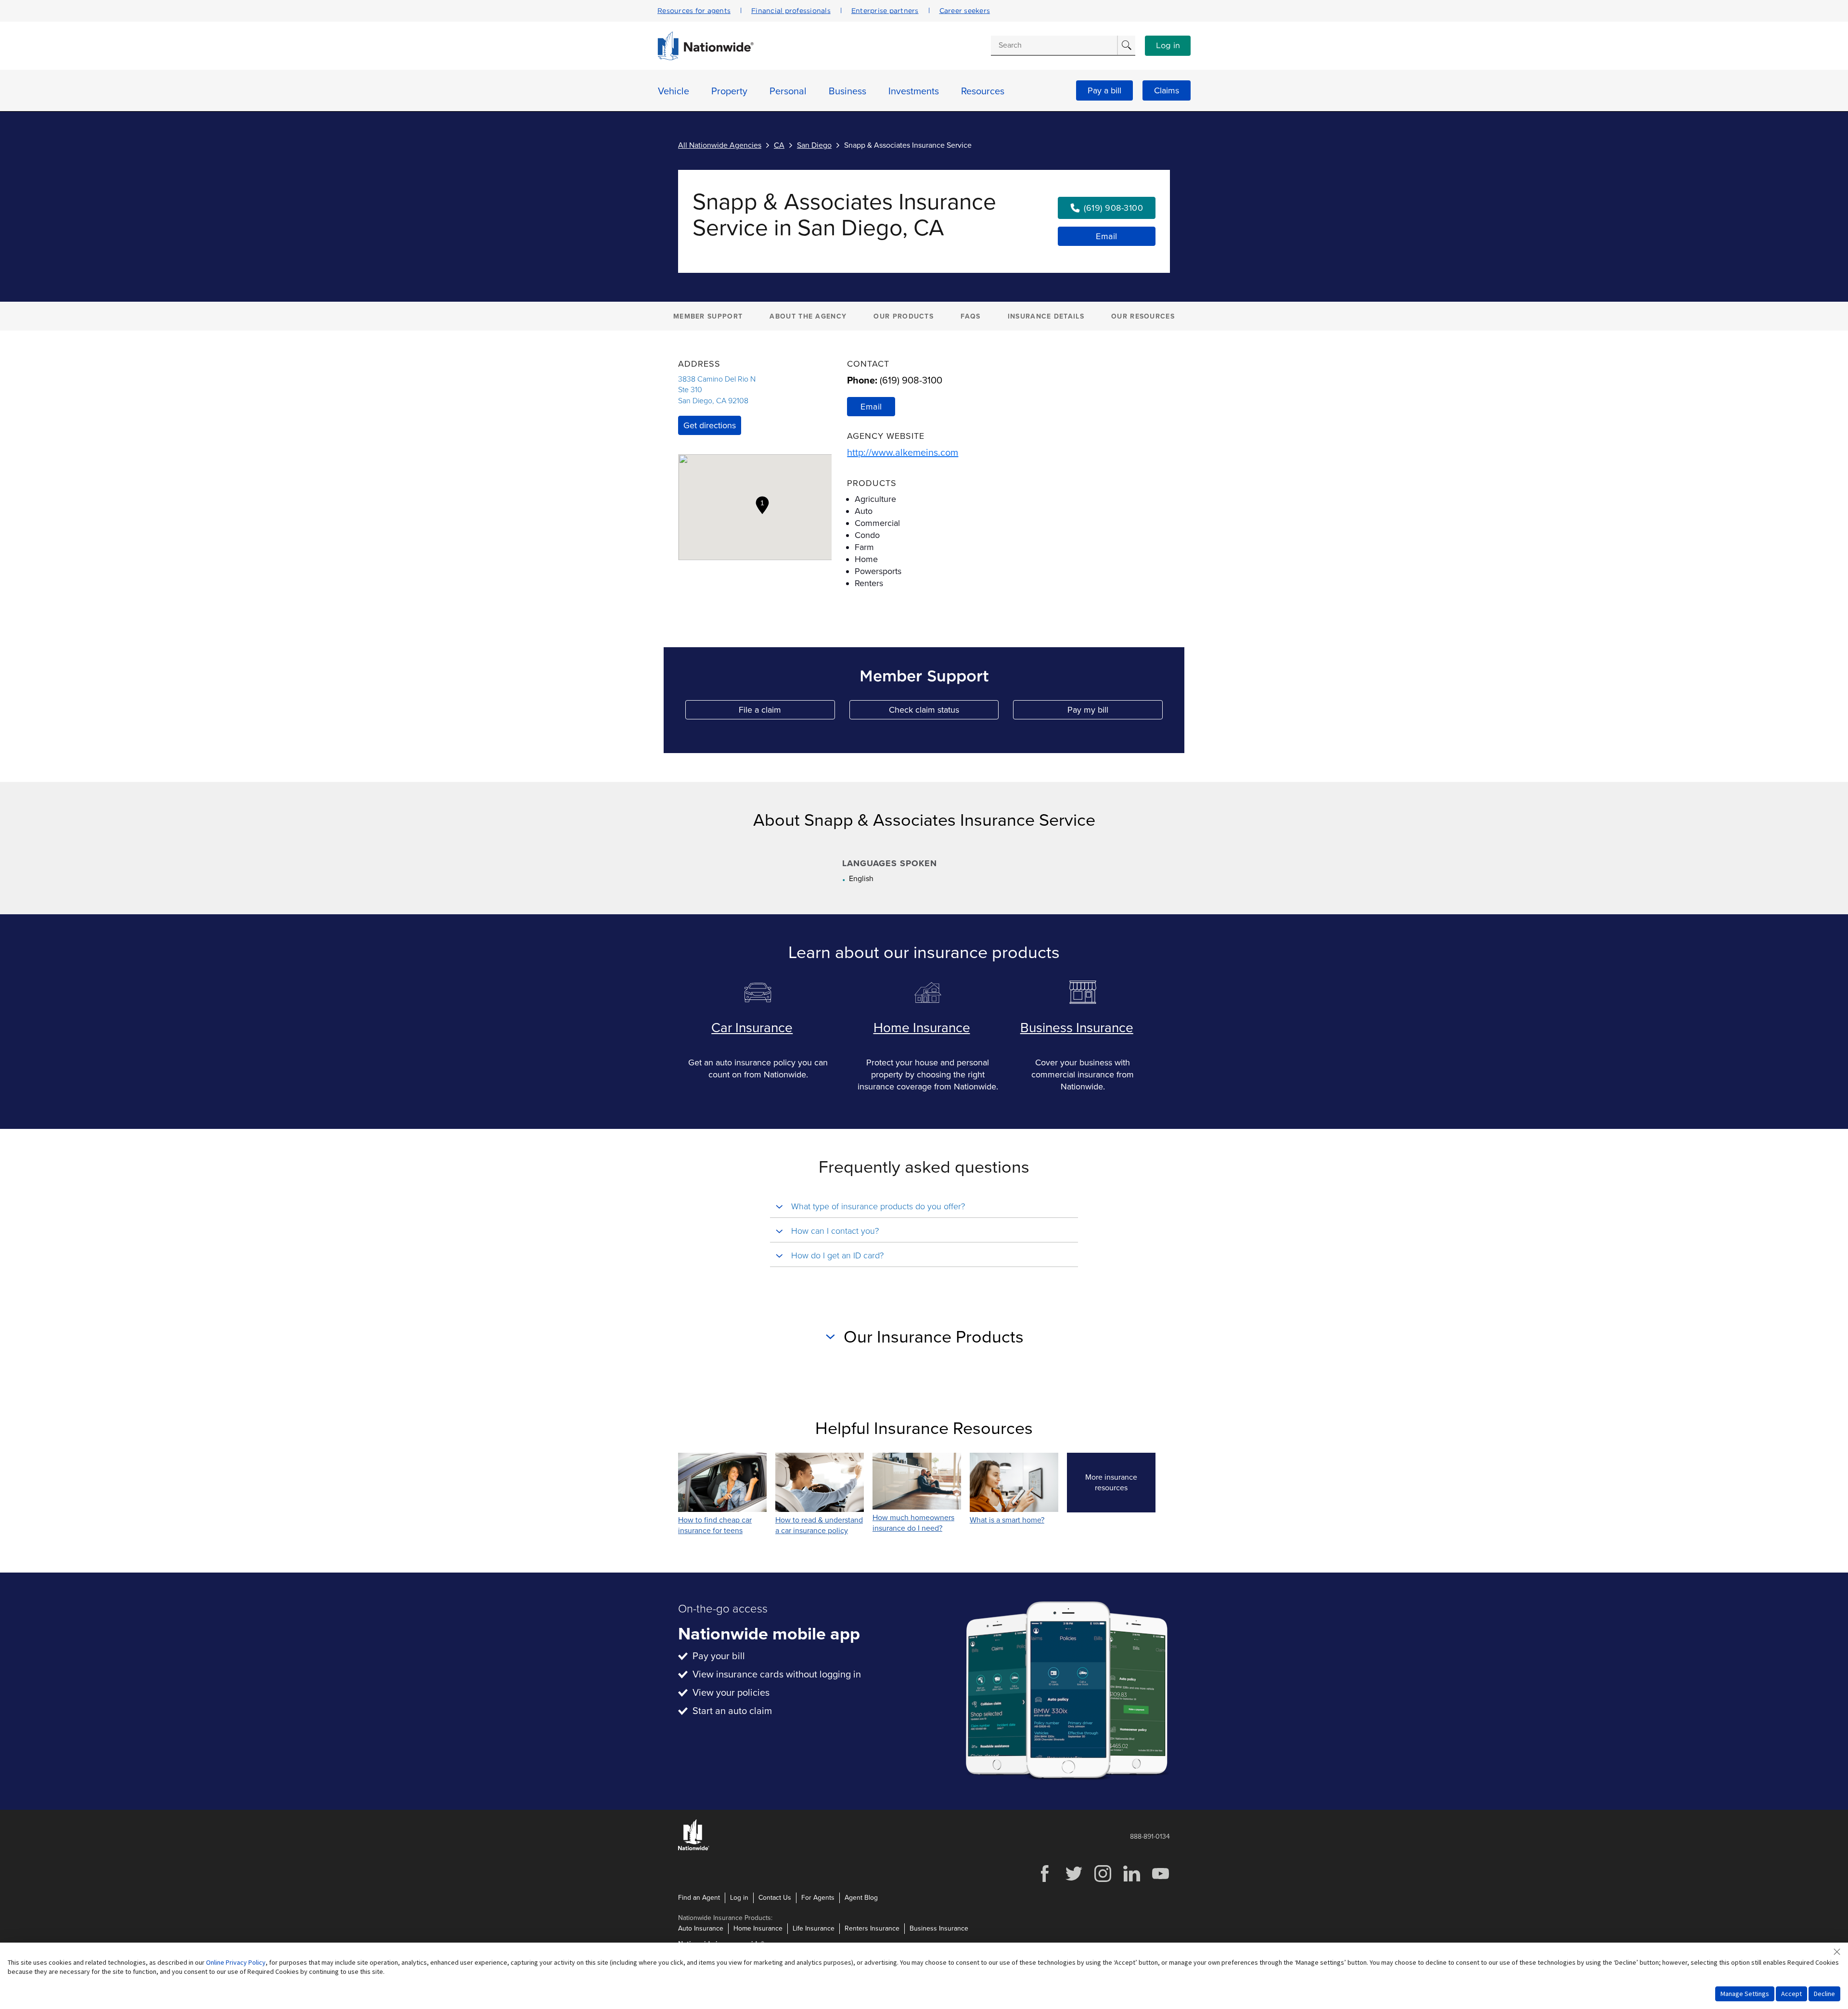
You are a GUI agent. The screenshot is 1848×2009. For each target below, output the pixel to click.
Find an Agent (699, 1898)
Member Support (708, 316)
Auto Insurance (701, 1928)
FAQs (970, 316)
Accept (1791, 1994)
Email (1107, 236)
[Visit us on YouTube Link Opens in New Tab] (1160, 1881)
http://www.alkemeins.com (903, 453)
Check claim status (944, 712)
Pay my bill (1115, 712)
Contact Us (775, 1898)
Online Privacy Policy (236, 1962)
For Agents (818, 1898)
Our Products (904, 316)
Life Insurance (814, 1928)
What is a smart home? (1007, 1520)
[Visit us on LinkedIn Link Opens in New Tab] (1131, 1881)
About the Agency (808, 316)
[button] (762, 505)
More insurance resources (1120, 1483)
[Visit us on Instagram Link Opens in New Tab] (1103, 1881)
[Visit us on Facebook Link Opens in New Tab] (1045, 1881)
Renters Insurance (872, 1928)
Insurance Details (1046, 316)
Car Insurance (752, 1028)
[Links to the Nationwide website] (694, 1849)
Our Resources (1143, 316)
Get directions (710, 425)
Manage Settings (1745, 1994)
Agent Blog (861, 1898)
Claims (1167, 90)
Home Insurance (922, 1028)
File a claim (787, 712)
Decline (1824, 1994)
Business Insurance (1077, 1028)
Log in (1168, 46)
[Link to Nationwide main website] (706, 58)
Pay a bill (1104, 90)
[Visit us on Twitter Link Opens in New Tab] (1074, 1881)
